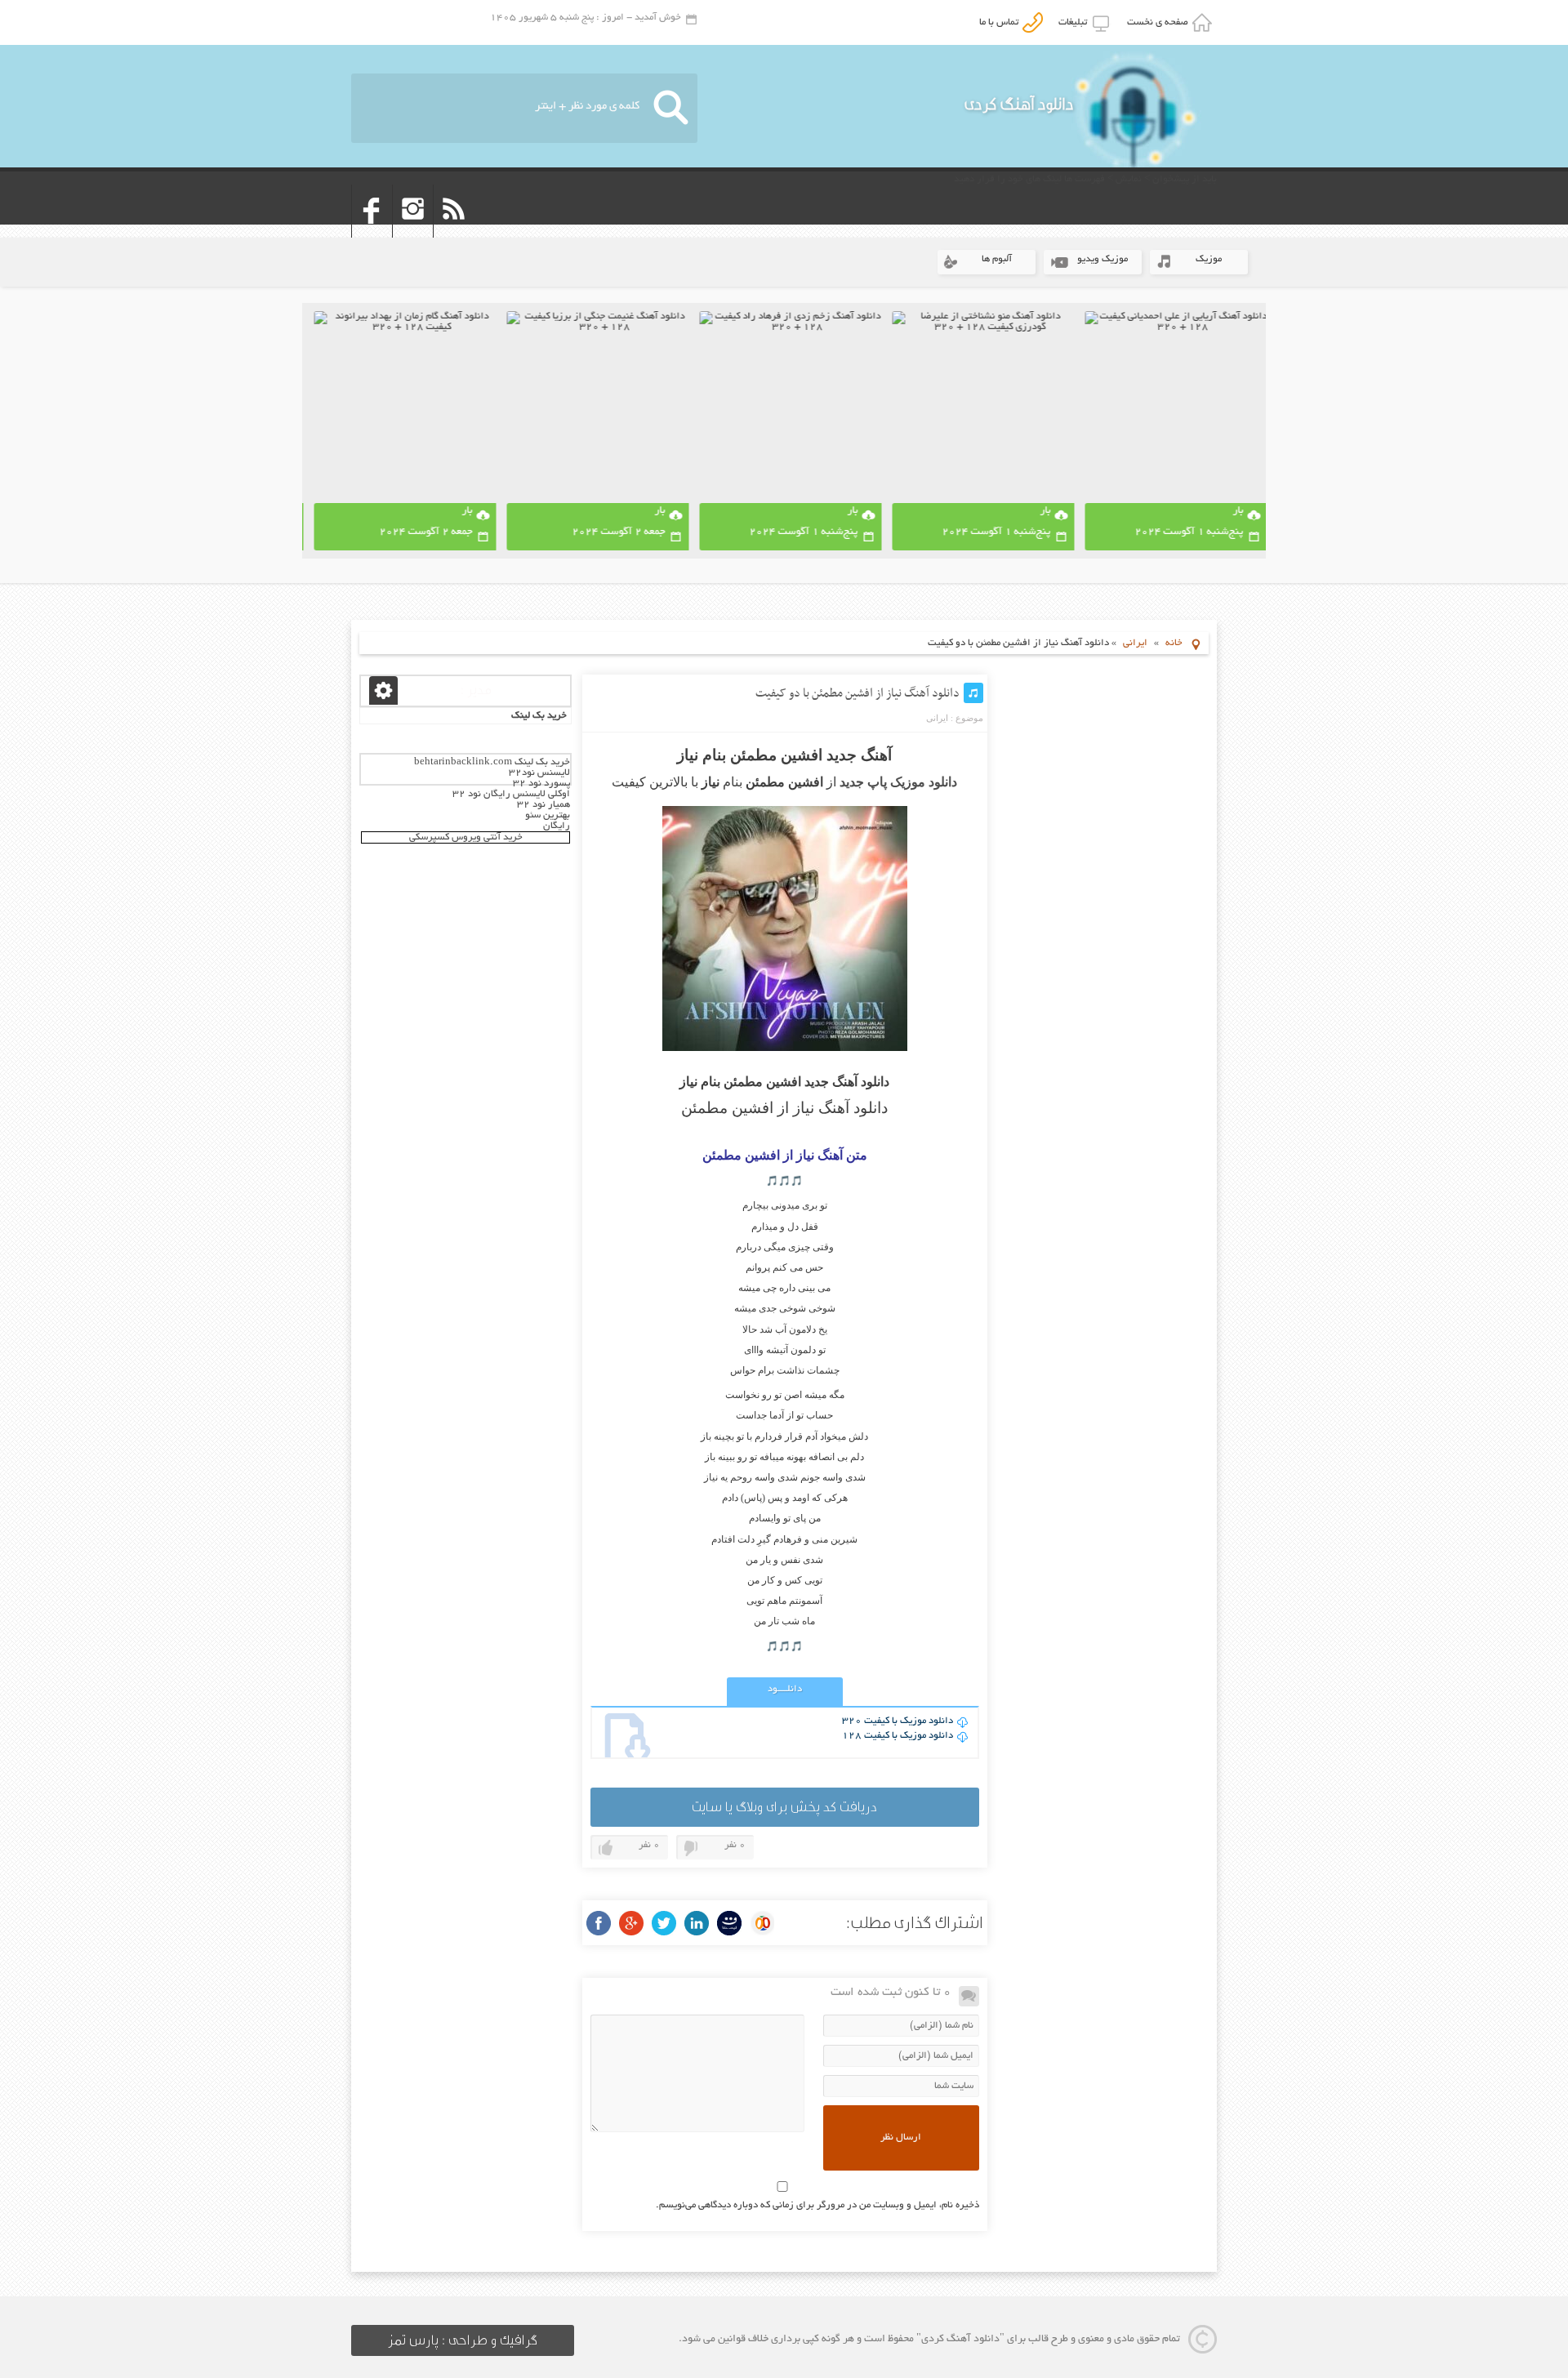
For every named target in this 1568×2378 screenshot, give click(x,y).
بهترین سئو (548, 815)
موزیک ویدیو (1102, 259)
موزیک (1209, 259)
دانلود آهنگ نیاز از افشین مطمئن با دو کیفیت (857, 693)
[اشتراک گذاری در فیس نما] (729, 1923)
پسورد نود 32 (541, 784)
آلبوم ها (997, 259)
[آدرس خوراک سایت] (454, 232)
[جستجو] (671, 108)
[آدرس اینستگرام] (413, 232)
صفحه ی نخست (1160, 22)
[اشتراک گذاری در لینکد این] (697, 1923)
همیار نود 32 (543, 805)
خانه (1174, 643)
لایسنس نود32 (539, 773)
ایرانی (1135, 643)
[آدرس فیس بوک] (372, 232)
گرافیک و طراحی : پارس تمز (463, 2340)
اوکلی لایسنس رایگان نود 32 (511, 794)
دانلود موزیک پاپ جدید (898, 782)
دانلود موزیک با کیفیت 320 (898, 1721)
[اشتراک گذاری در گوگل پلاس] (631, 1923)
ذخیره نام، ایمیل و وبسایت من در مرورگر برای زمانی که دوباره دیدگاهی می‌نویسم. (817, 2205)
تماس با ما (1001, 22)
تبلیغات (1075, 22)
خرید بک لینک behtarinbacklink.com (492, 762)
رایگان (557, 826)
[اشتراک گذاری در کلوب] (762, 1923)
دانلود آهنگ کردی (1019, 104)
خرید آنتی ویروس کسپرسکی (466, 837)
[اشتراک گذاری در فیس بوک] (599, 1923)
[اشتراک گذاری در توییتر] (664, 1923)
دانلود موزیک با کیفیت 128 (898, 1736)
